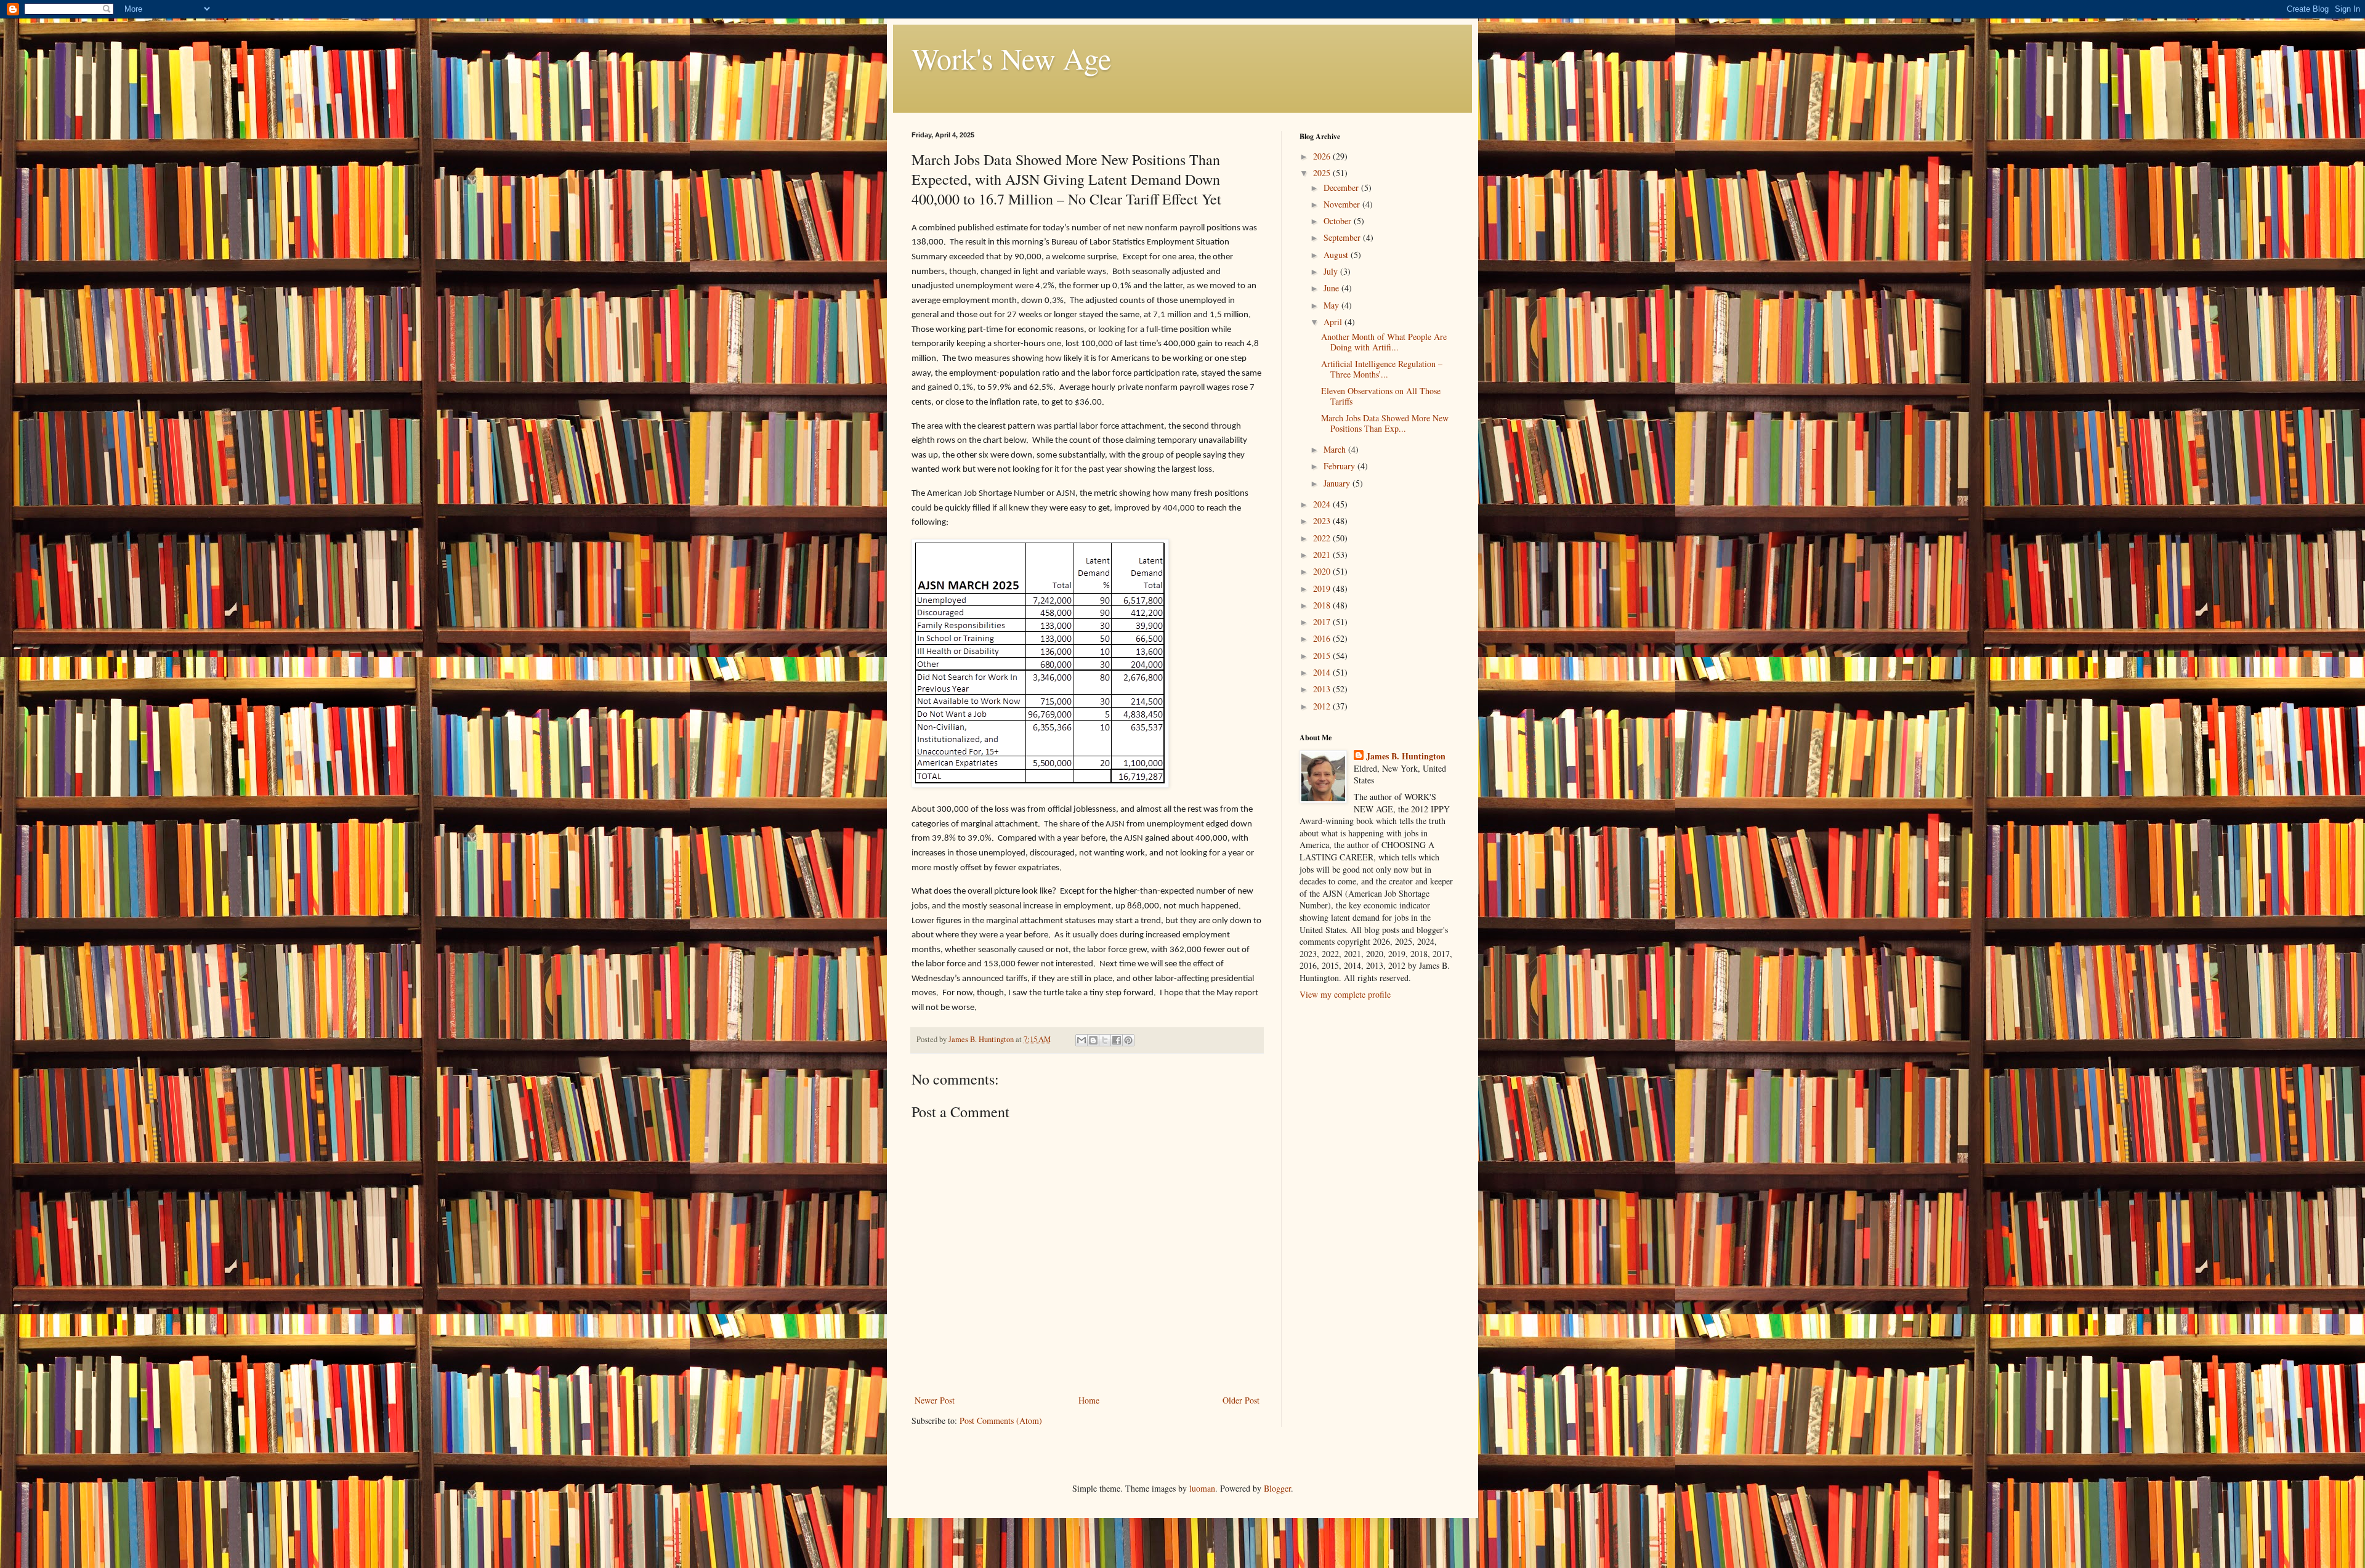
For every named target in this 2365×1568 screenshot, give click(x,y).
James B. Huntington (1406, 756)
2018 (1323, 605)
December (1342, 188)
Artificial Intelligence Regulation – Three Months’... (1382, 369)
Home (1089, 1400)
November (1343, 204)
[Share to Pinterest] (1128, 1040)
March (1336, 449)
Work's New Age (1011, 58)
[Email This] (1081, 1040)
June (1332, 288)
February (1340, 466)
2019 (1323, 588)
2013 (1323, 689)
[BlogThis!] (1093, 1040)
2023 (1323, 521)
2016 (1323, 638)
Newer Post (935, 1400)
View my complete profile (1345, 994)
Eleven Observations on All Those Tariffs (1381, 396)
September (1343, 237)
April (1334, 322)
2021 (1323, 555)
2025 (1323, 173)
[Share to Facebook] (1117, 1040)
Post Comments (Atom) (1001, 1420)
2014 (1323, 672)
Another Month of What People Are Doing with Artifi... (1384, 342)
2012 (1323, 706)
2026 (1323, 156)
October (1339, 221)
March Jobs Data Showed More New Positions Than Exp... (1385, 423)
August (1337, 255)
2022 (1323, 538)
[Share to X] (1105, 1040)
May (1332, 305)
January (1338, 483)
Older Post (1241, 1400)
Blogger (1277, 1488)
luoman (1202, 1488)
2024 (1323, 504)
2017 (1323, 622)
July (1332, 271)
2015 (1323, 656)
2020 (1323, 571)
